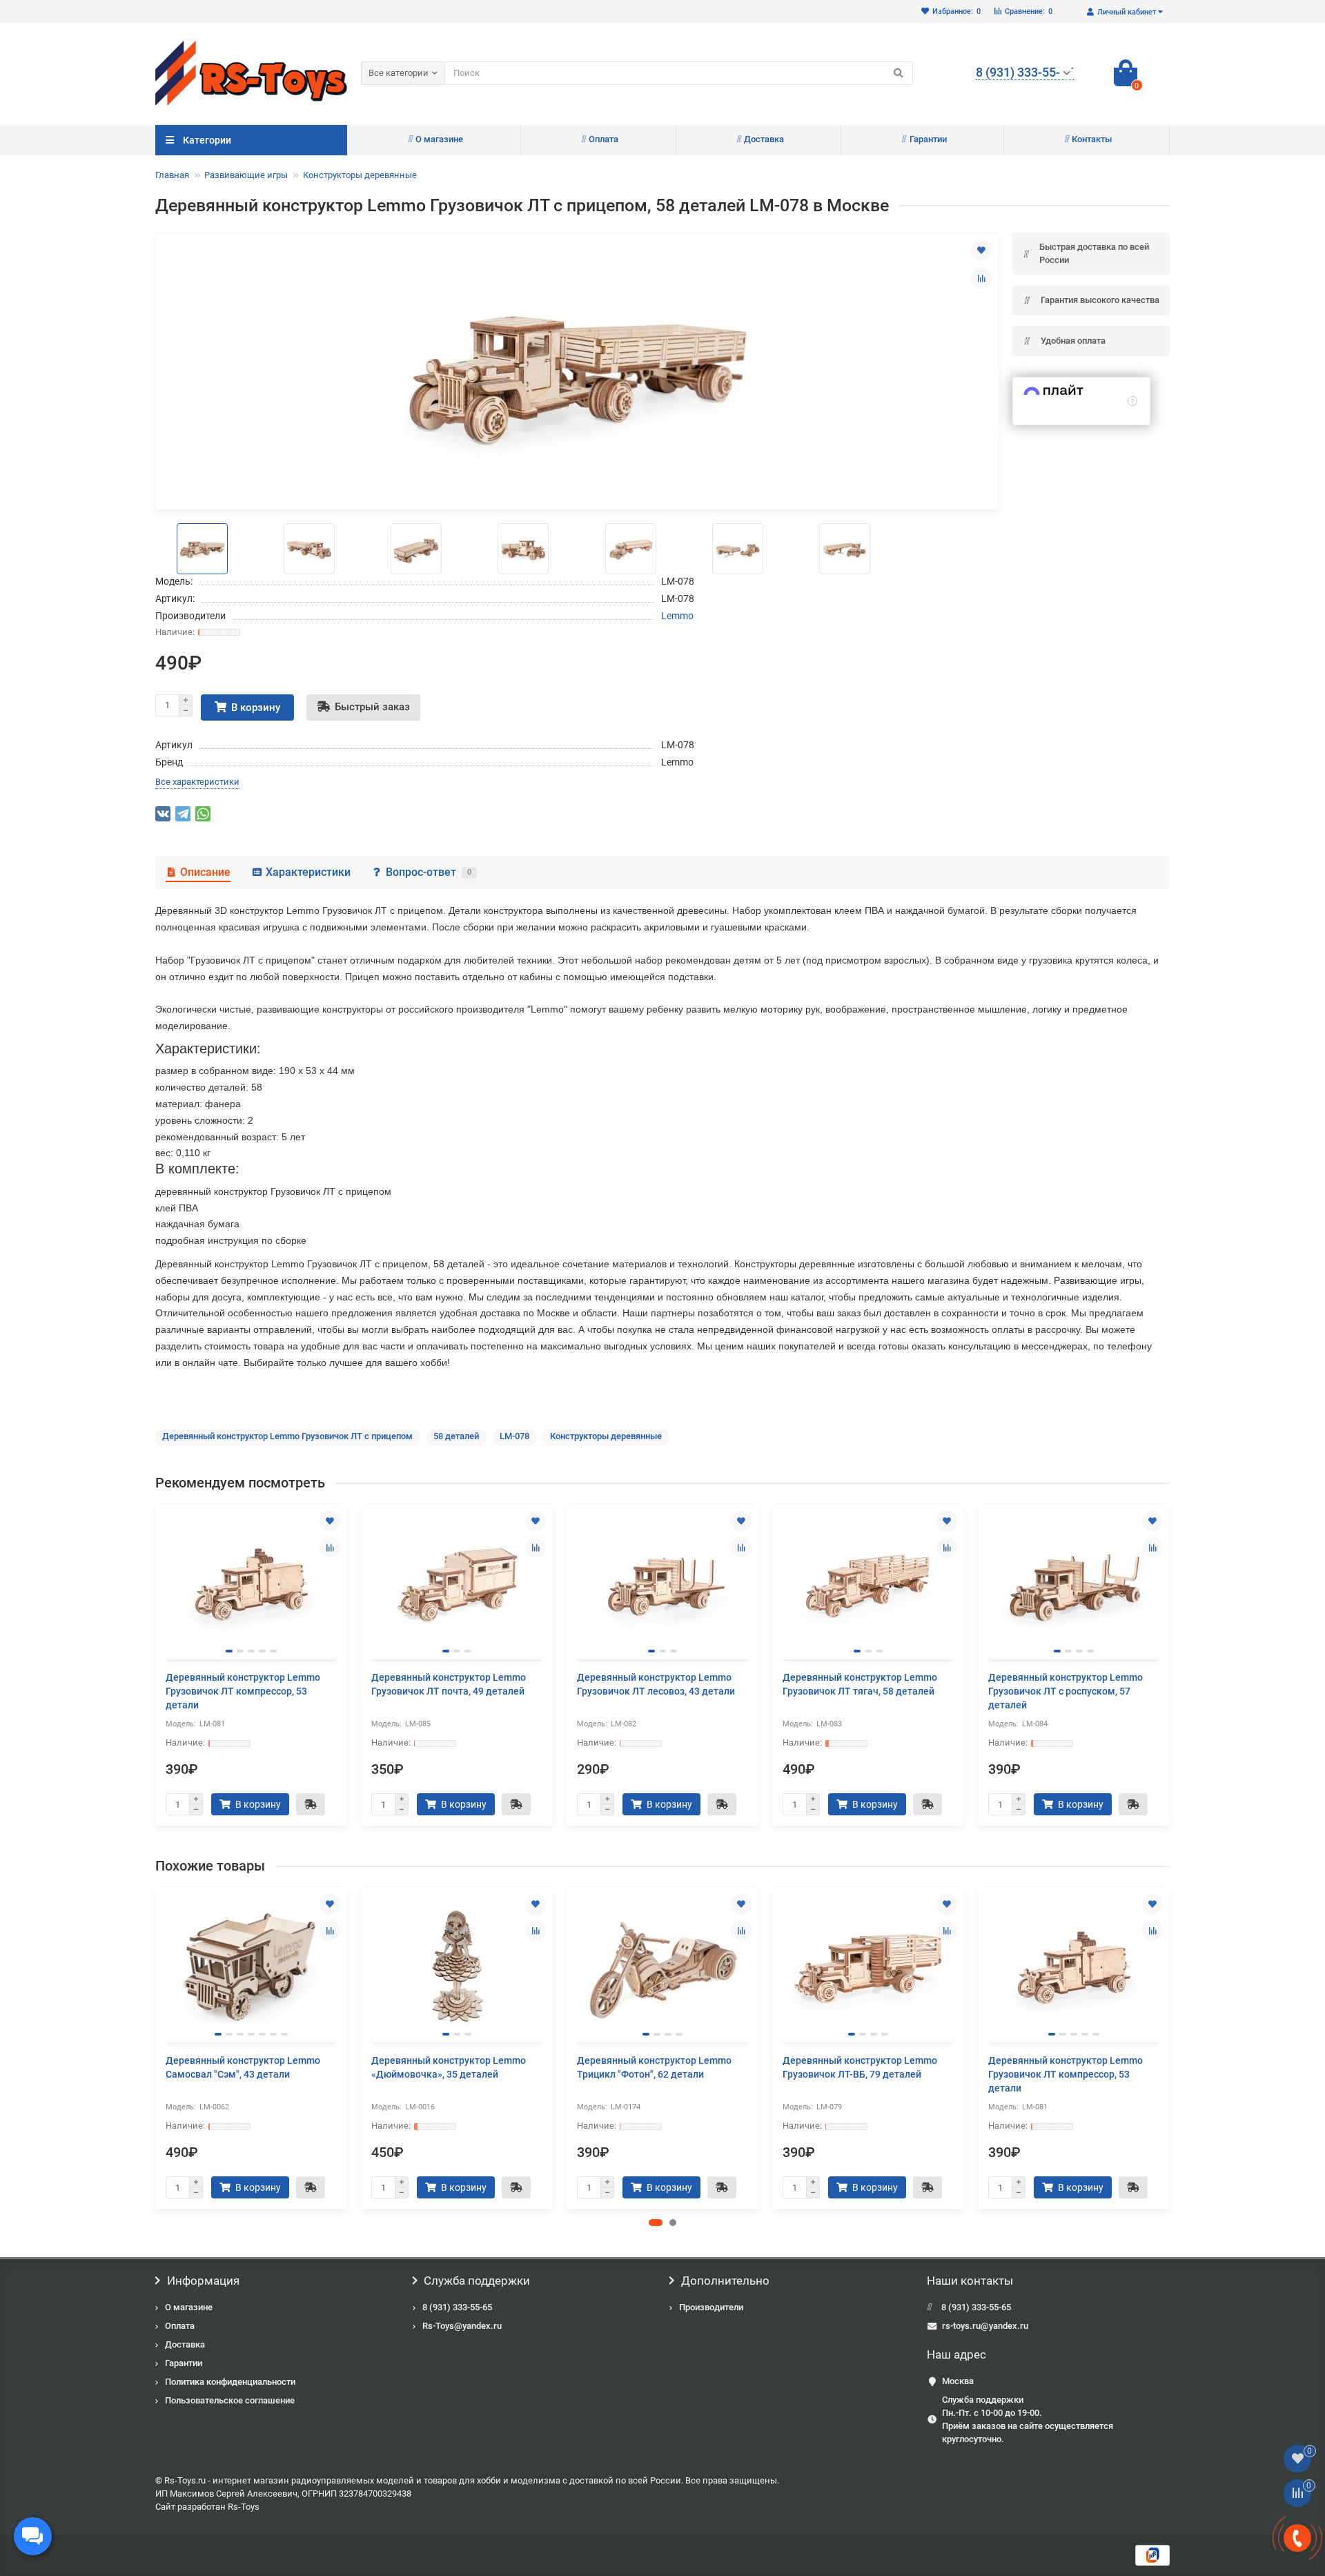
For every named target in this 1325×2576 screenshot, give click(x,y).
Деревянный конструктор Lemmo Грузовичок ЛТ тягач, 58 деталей (860, 1684)
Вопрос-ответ (429, 872)
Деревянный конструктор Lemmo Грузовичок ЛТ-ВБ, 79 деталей (860, 2067)
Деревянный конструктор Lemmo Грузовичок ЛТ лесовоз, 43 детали (656, 1684)
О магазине (439, 139)
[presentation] (157, 2048)
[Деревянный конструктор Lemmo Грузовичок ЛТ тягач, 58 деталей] (868, 1583)
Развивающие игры (246, 175)
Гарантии (928, 139)
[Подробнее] (1132, 401)
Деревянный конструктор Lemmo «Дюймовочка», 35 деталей (449, 2067)
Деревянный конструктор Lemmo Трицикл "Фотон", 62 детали (654, 2067)
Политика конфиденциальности (230, 2382)
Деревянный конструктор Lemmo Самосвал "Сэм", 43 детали (243, 2067)
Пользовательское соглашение (230, 2400)
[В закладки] (981, 251)
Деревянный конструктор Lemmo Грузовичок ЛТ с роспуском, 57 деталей (1066, 1691)
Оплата (603, 139)
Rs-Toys (244, 2507)
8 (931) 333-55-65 (457, 2307)
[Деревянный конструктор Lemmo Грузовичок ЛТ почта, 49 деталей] (457, 1583)
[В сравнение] (981, 278)
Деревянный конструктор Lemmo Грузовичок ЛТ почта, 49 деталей (449, 1684)
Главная (172, 175)
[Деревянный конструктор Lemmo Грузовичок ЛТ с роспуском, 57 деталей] (1074, 1583)
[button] (656, 2223)
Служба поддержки (477, 2281)
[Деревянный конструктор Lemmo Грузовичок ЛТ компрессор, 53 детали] (251, 1583)
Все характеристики (197, 782)
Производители (711, 2307)
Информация (203, 2281)
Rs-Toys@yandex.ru (462, 2326)
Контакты (1092, 139)
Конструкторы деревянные (360, 175)
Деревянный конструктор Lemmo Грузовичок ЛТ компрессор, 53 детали (243, 1691)
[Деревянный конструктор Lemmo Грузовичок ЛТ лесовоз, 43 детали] (662, 1583)
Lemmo (677, 616)
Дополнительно (725, 2281)
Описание (205, 872)
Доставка (764, 139)
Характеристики (308, 872)
